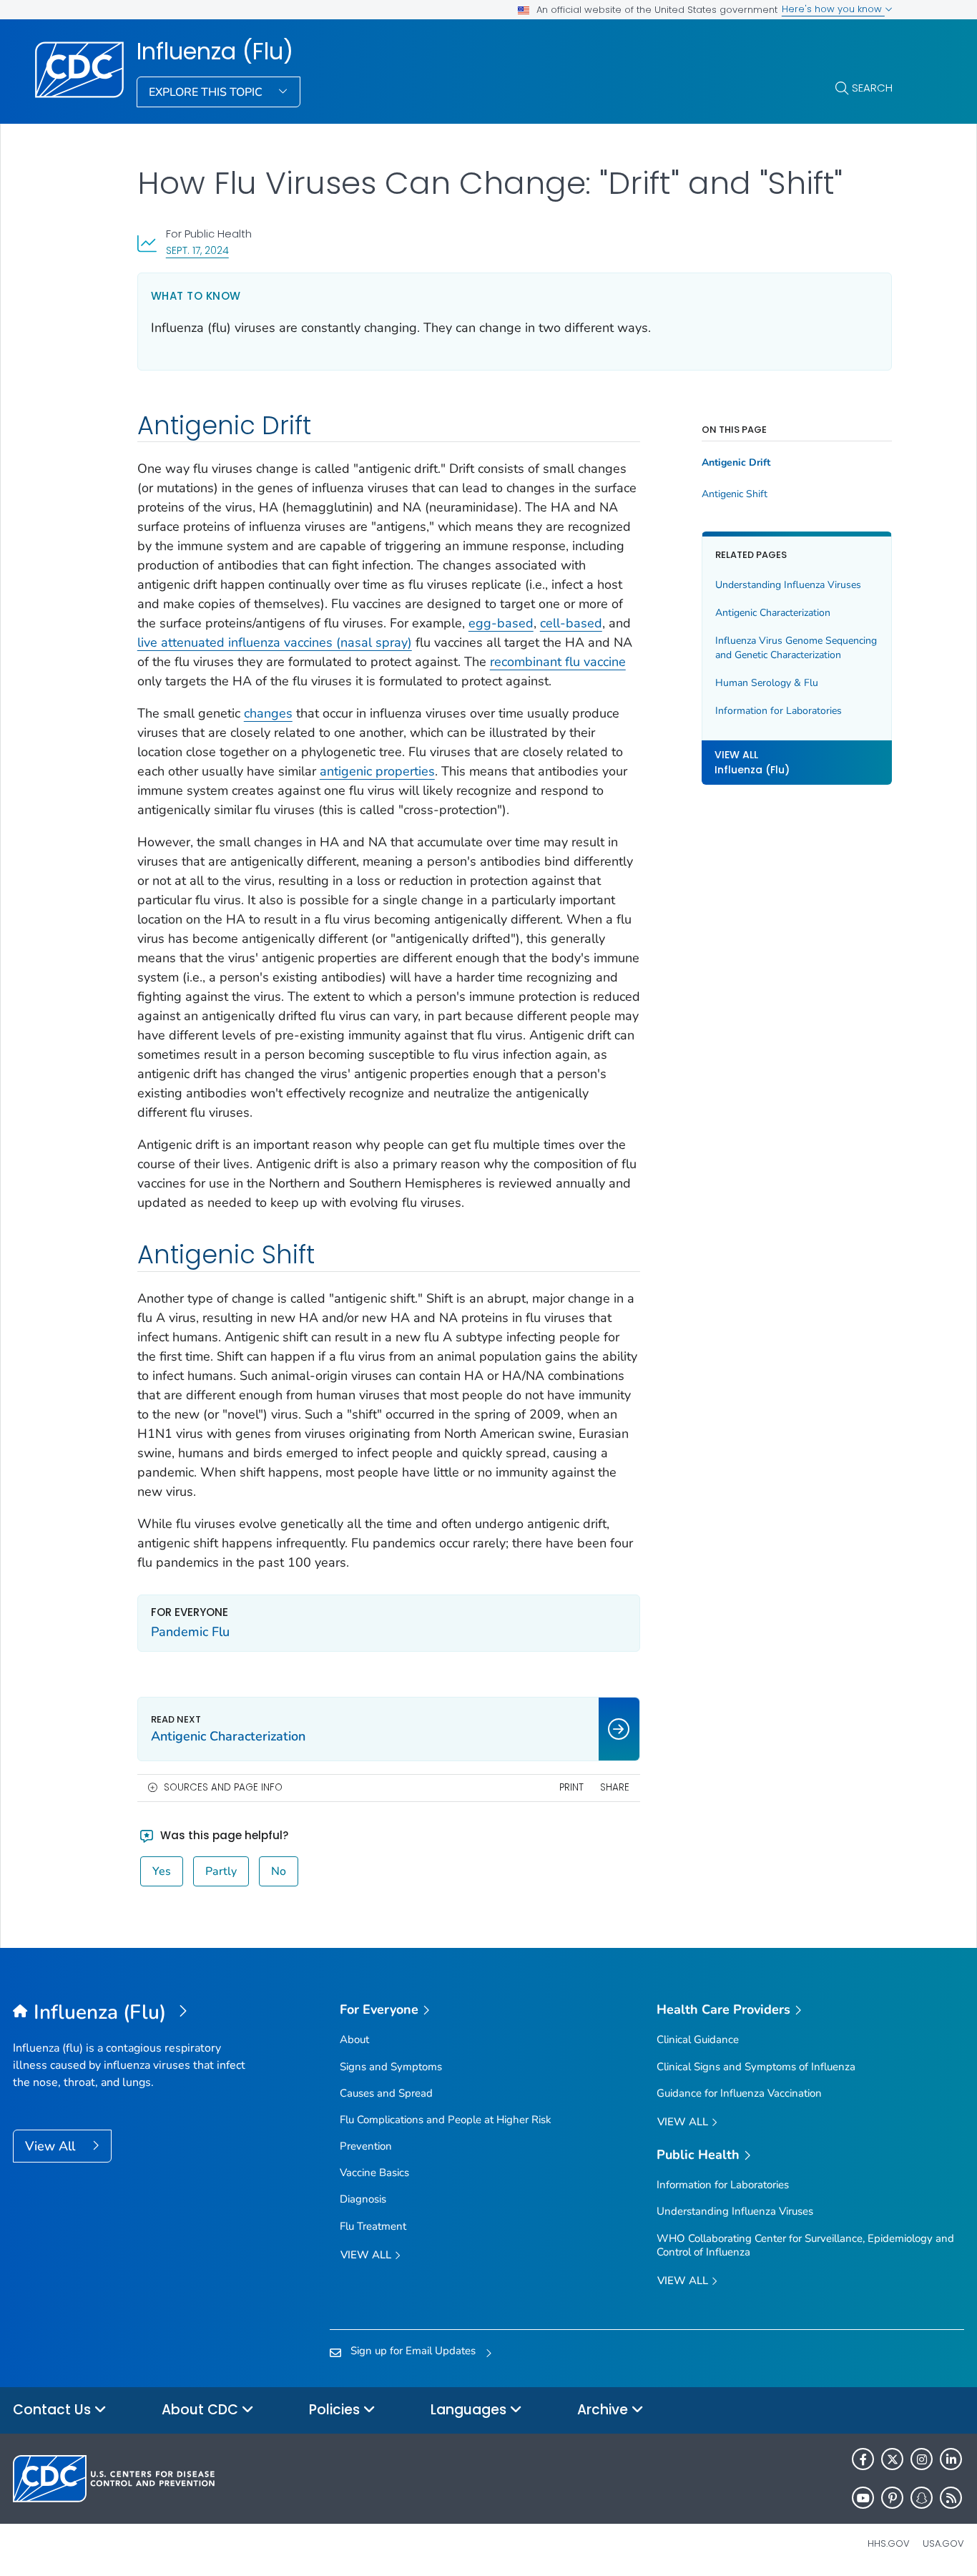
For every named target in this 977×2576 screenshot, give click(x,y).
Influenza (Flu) (215, 52)
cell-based (571, 623)
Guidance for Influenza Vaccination (739, 2093)
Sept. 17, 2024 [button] (197, 250)
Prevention (366, 2146)
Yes (162, 1871)
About (354, 2039)
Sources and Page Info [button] (223, 1787)
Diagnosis (363, 2199)
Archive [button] (604, 2410)
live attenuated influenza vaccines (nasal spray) (275, 642)
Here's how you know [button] (833, 9)
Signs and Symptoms (391, 2067)
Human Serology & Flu (767, 682)
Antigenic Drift (736, 463)
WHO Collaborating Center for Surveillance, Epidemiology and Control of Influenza (805, 2245)
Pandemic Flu (190, 1632)
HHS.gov (889, 2543)
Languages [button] (470, 2410)
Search (872, 88)
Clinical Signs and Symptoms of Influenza (756, 2067)
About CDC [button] (202, 2410)
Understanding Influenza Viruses (788, 585)
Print (571, 1787)
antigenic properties (377, 771)
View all (367, 2255)
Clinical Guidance (698, 2039)
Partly (221, 1871)
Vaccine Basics (374, 2173)
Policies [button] (336, 2410)
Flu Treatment (373, 2226)
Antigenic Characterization (773, 613)
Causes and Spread (386, 2093)
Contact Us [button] (54, 2410)
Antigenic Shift (735, 494)
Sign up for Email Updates (413, 2351)
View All (52, 2146)
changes (268, 713)
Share (615, 1787)
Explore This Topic (207, 92)
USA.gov (943, 2543)
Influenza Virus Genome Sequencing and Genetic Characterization (796, 648)
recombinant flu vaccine (558, 662)
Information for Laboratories (779, 710)
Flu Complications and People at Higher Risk (446, 2120)
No (279, 1871)
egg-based (501, 623)
